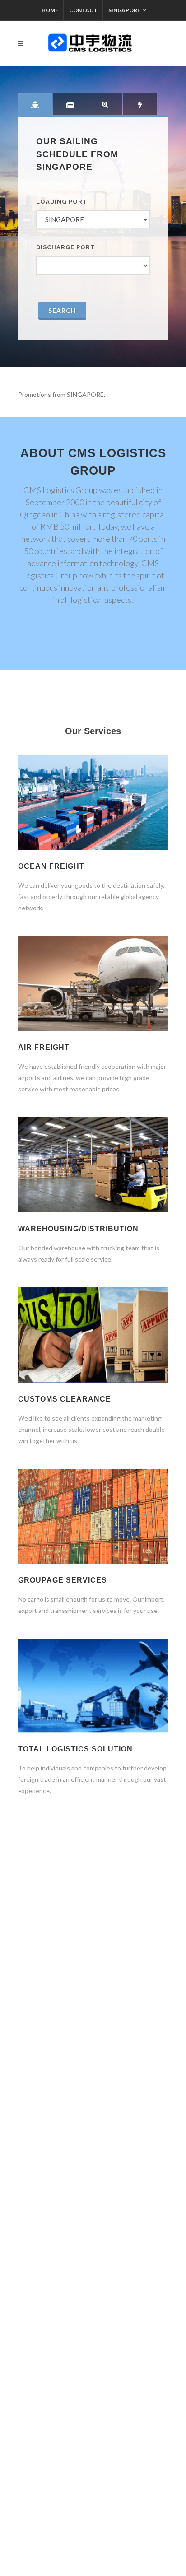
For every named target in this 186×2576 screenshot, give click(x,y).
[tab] (35, 104)
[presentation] (35, 104)
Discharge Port (66, 247)
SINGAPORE (124, 10)
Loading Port (62, 202)
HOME (50, 10)
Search (62, 310)
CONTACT (83, 10)
